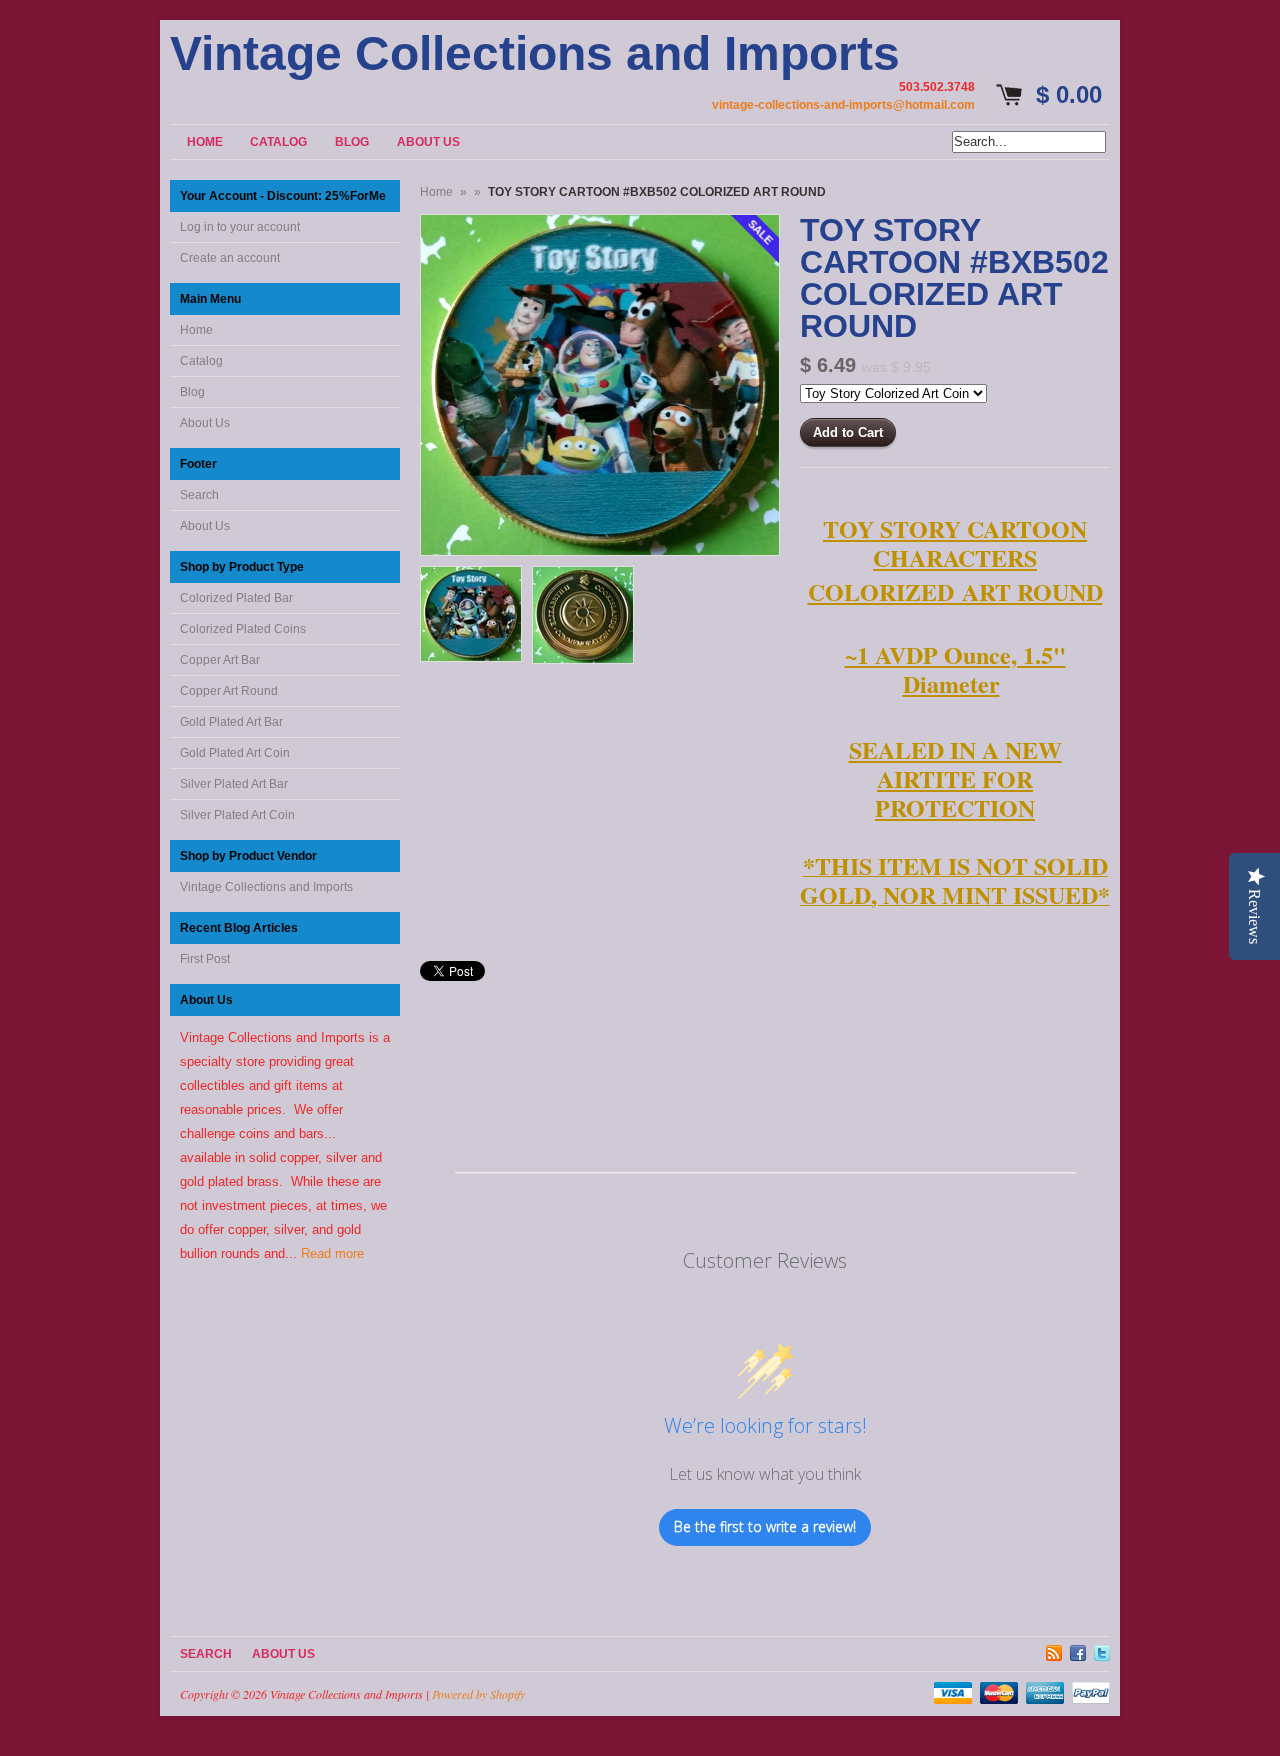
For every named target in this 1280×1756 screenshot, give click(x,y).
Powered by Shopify (478, 1694)
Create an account (230, 258)
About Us (205, 423)
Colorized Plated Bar (236, 598)
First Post (205, 959)
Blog (192, 392)
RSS (1054, 1650)
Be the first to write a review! (765, 1526)
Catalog (201, 361)
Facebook (1078, 1650)
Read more (332, 1253)
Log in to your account (240, 227)
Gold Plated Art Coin (235, 753)
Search (199, 495)
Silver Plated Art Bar (234, 784)
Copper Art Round (229, 691)
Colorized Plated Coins (243, 629)
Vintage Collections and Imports (535, 54)
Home (196, 330)
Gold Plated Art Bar (231, 722)
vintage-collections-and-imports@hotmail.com (843, 105)
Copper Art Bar (220, 660)
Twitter (1102, 1650)
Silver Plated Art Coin (237, 815)
